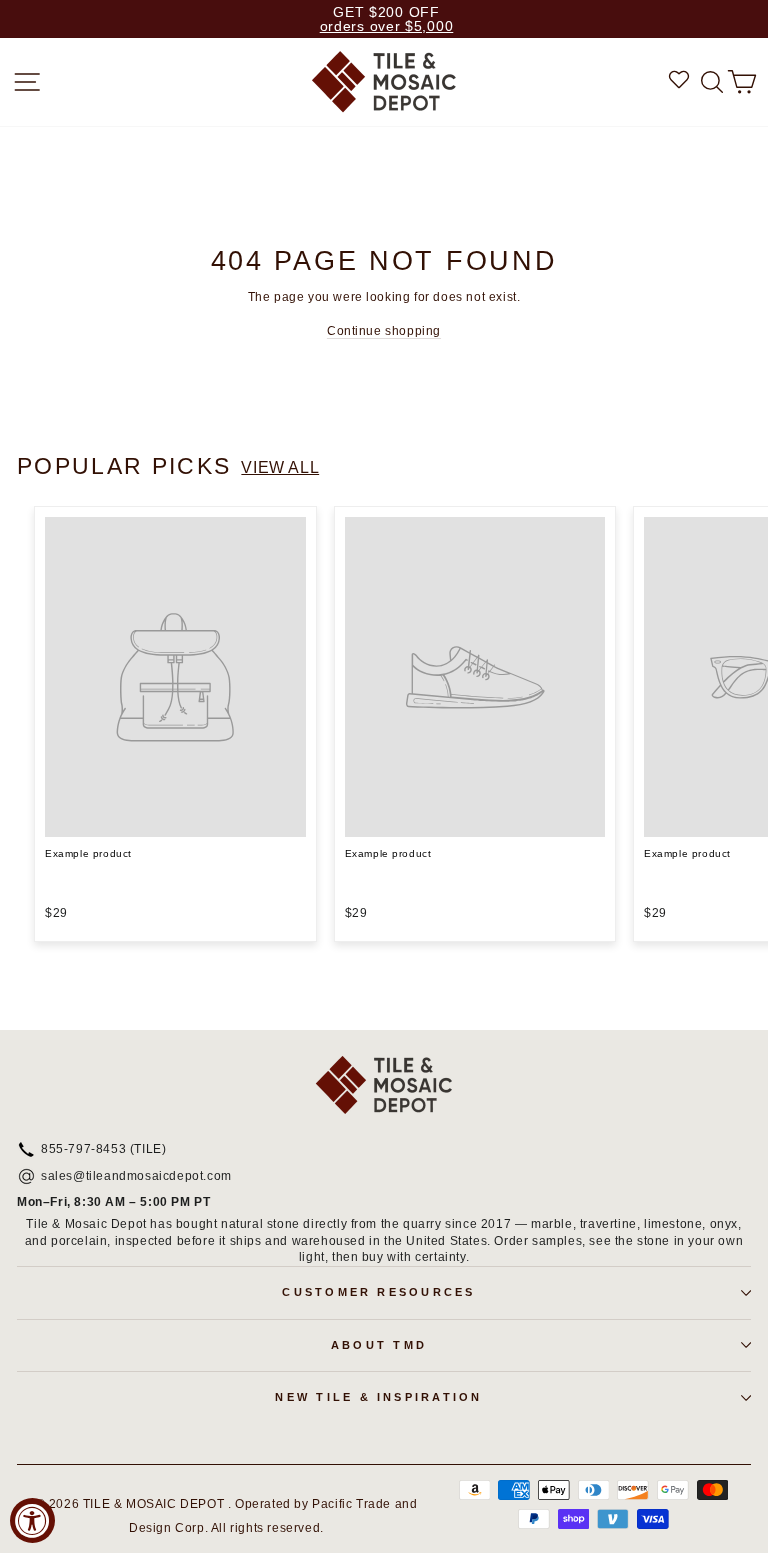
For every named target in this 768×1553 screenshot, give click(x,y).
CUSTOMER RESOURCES (378, 1292)
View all (280, 467)
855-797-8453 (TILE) (103, 1150)
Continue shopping (384, 331)
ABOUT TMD (379, 1345)
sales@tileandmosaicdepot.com (136, 1177)
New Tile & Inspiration (378, 1397)
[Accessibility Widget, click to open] (32, 1520)
